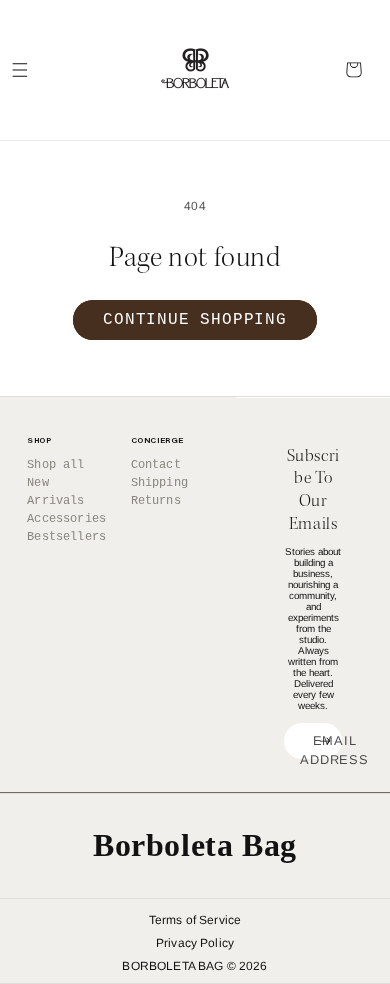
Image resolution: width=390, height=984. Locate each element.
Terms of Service (195, 920)
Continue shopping (195, 320)
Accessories (66, 519)
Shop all (55, 465)
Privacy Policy (195, 943)
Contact (156, 465)
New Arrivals (55, 492)
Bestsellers (66, 537)
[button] (20, 70)
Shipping (159, 483)
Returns (156, 501)
